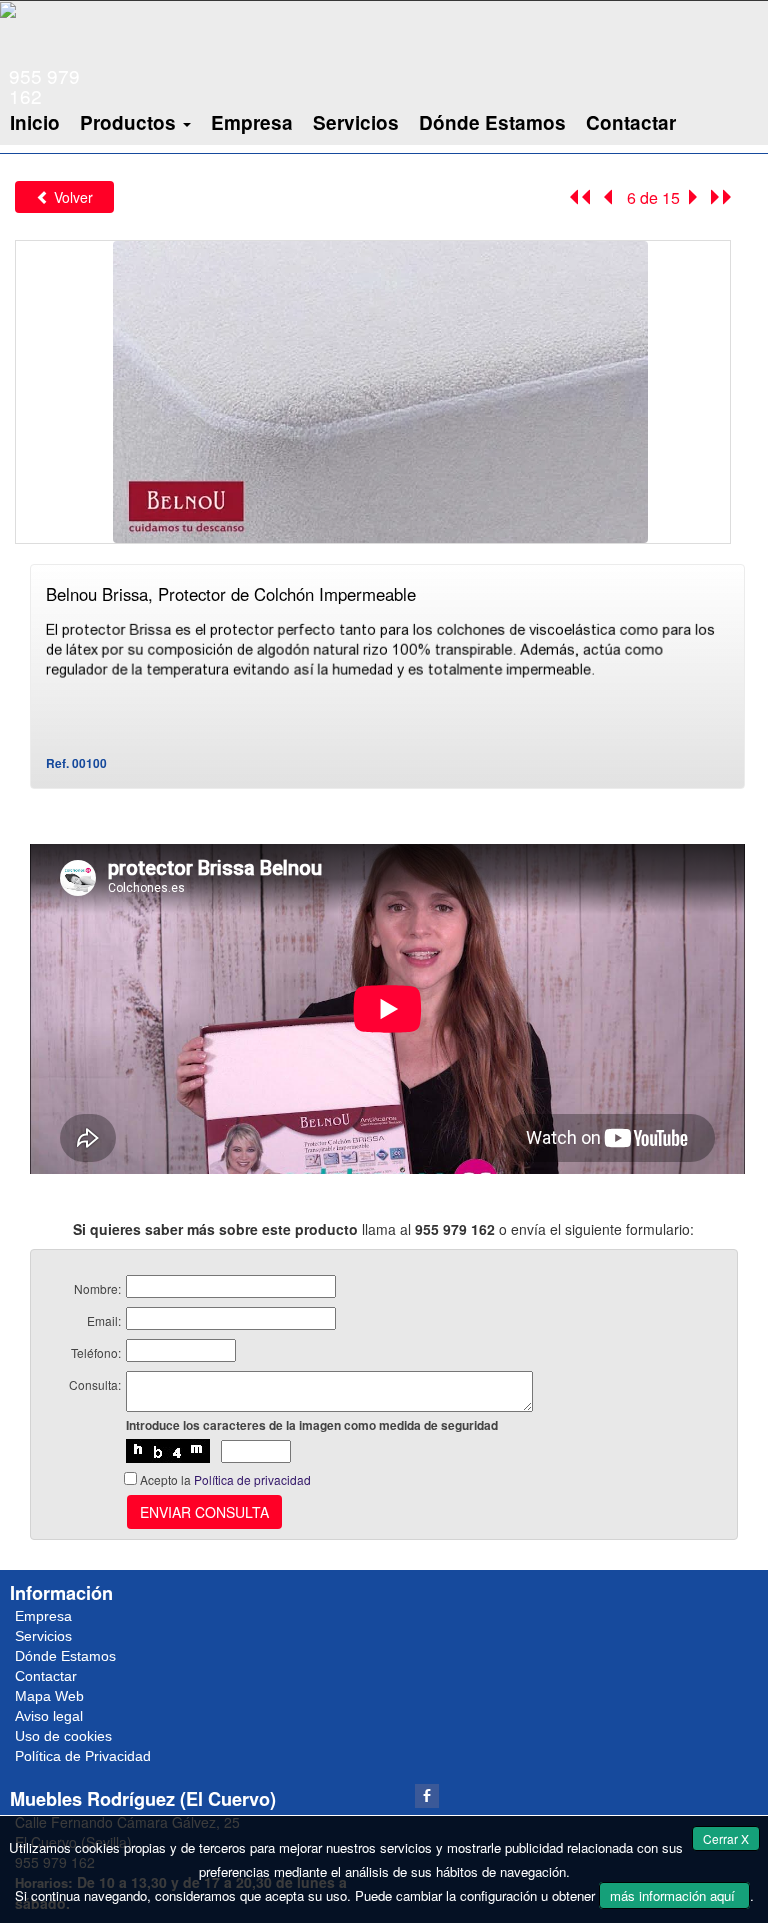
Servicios (356, 122)
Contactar (631, 122)
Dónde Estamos (492, 122)
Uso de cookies (63, 1736)
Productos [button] (130, 122)
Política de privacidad (252, 1479)
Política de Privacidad (83, 1756)
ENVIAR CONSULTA (204, 1512)
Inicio (35, 122)
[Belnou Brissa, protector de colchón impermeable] (372, 389)
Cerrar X (726, 1838)
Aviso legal (49, 1716)
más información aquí (674, 1895)
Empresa (252, 122)
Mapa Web (49, 1696)
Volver (71, 197)
